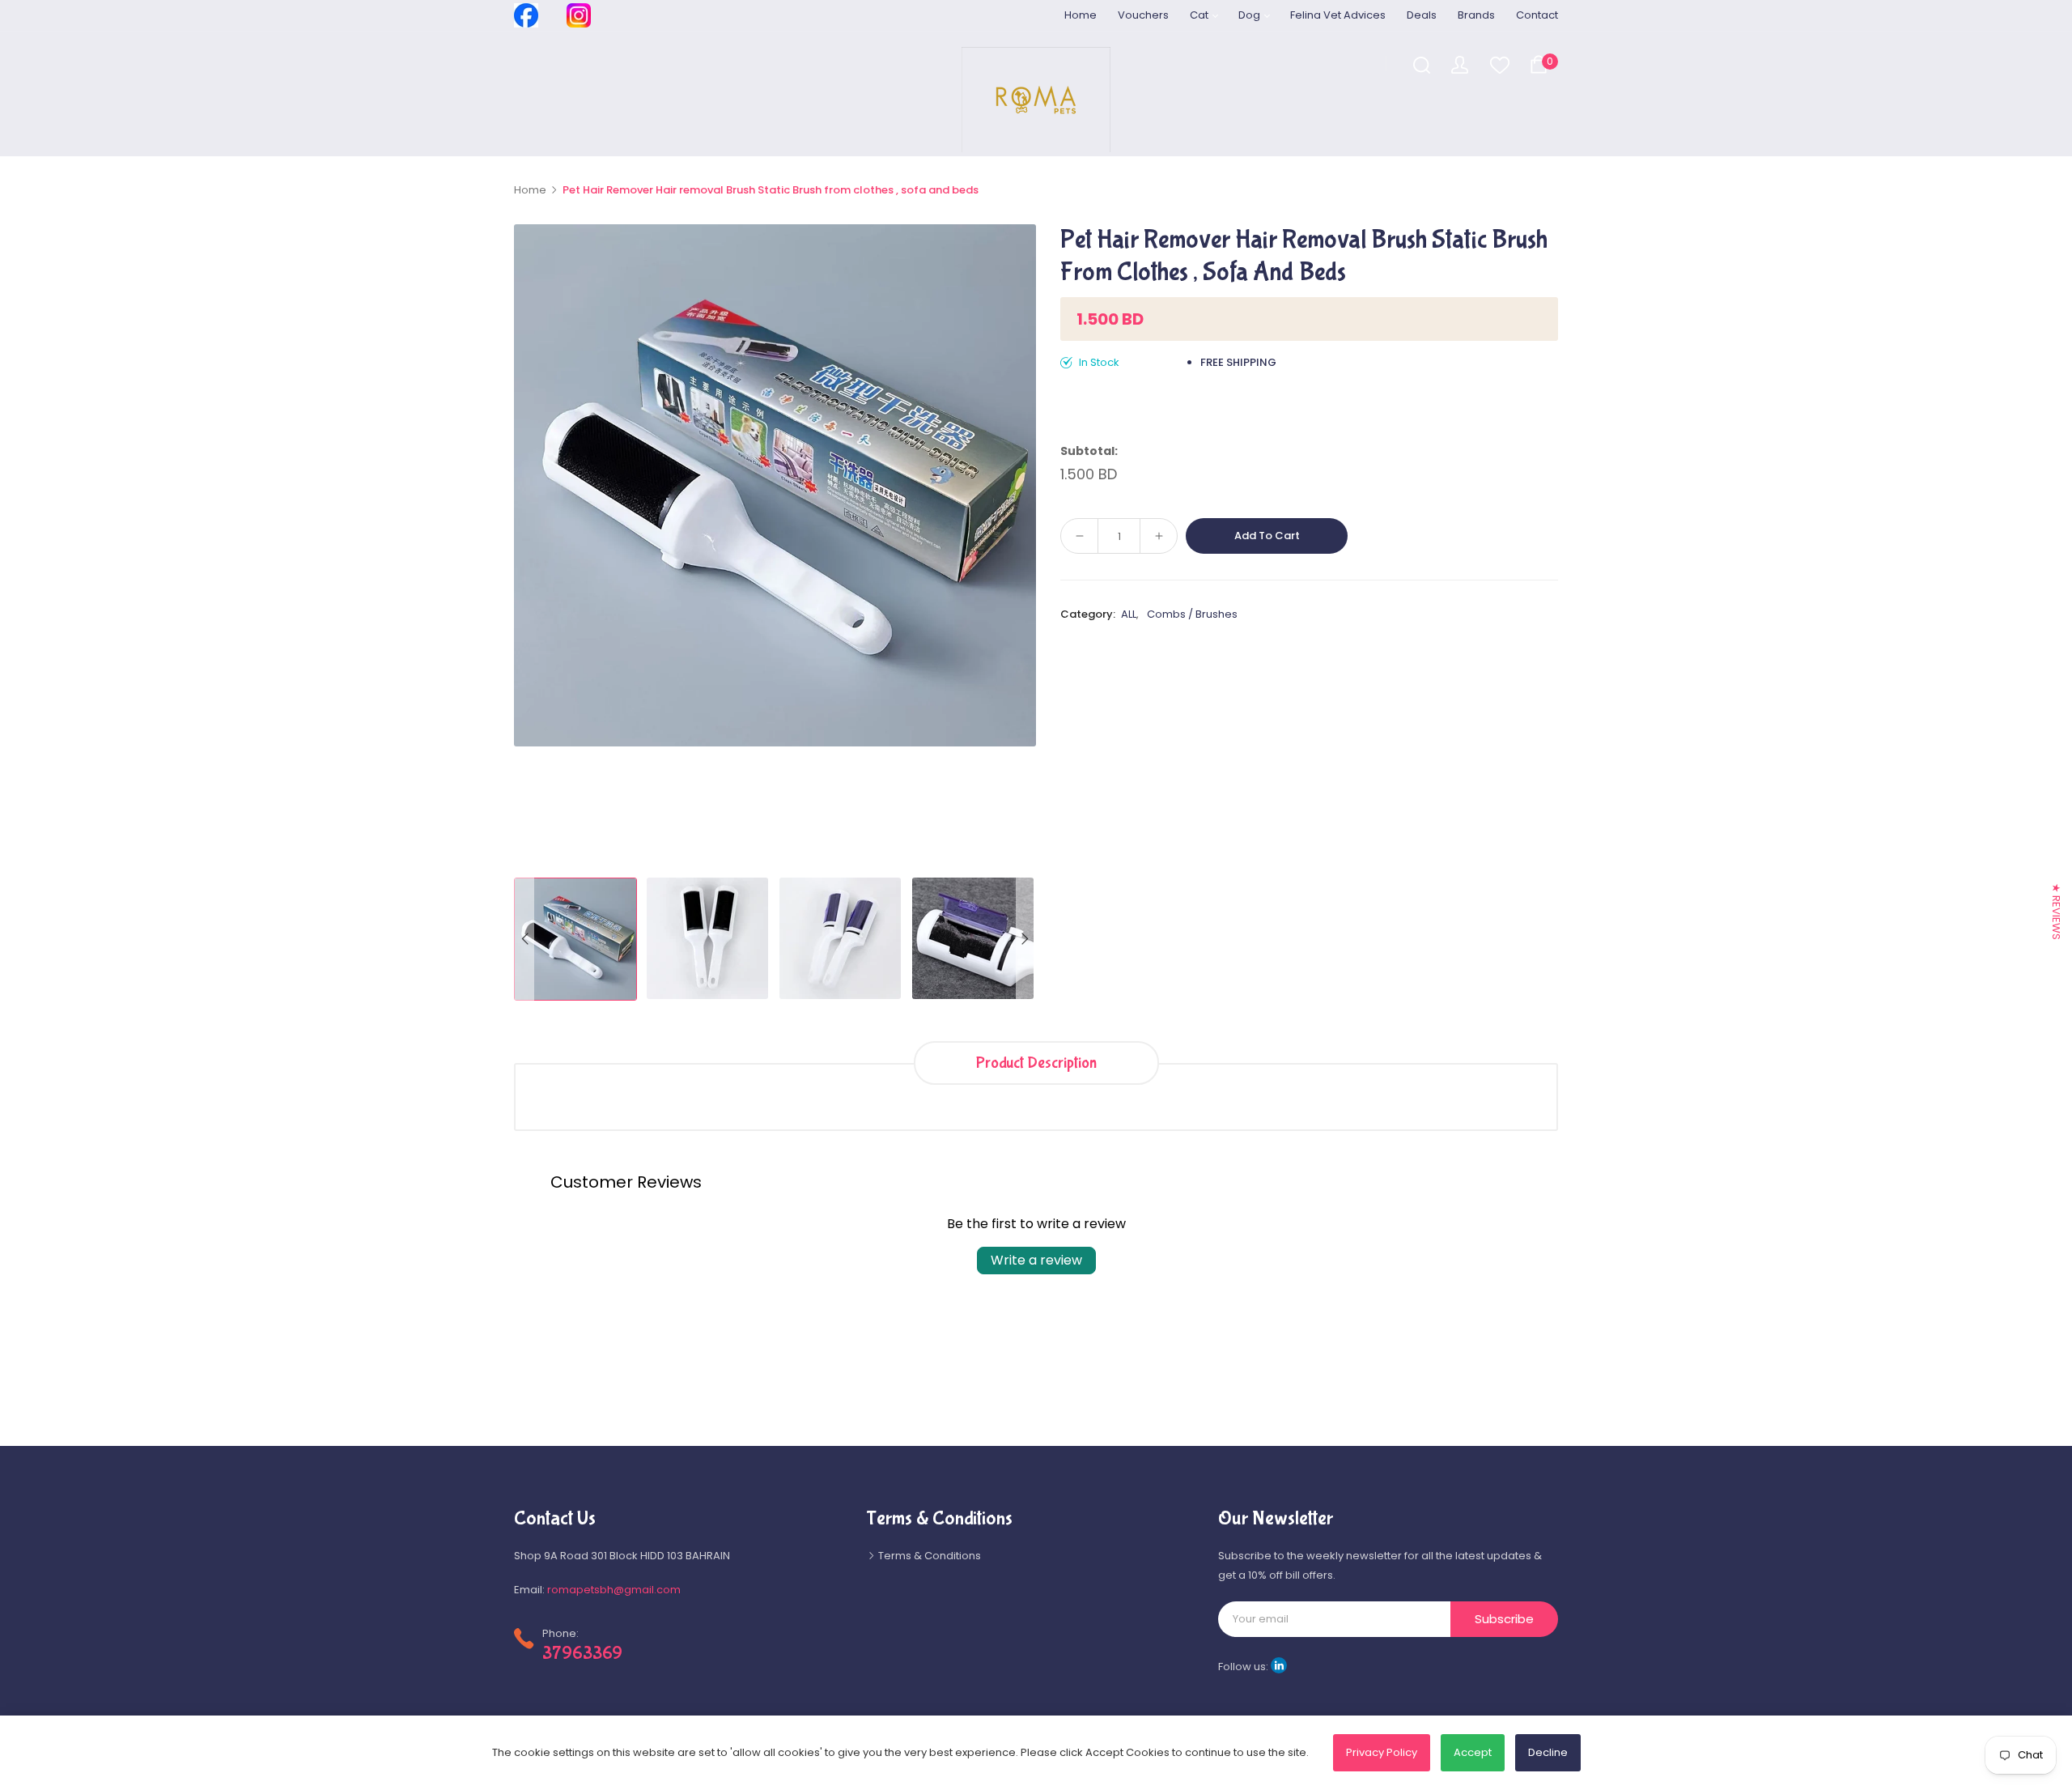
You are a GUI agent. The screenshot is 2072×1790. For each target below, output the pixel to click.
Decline (1548, 1752)
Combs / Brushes (1192, 614)
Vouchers (1143, 15)
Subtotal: (1089, 451)
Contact (1537, 15)
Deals (1422, 15)
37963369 (582, 1653)
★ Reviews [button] (2056, 912)
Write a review (1036, 1260)
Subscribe (1504, 1619)
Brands (1476, 15)
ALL (1129, 614)
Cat (1200, 15)
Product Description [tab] (1036, 1063)
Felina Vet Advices (1338, 15)
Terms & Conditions (928, 1556)
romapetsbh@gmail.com (614, 1590)
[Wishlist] (1499, 64)
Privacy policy (1382, 1752)
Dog (1250, 15)
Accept (1473, 1752)
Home (1081, 15)
